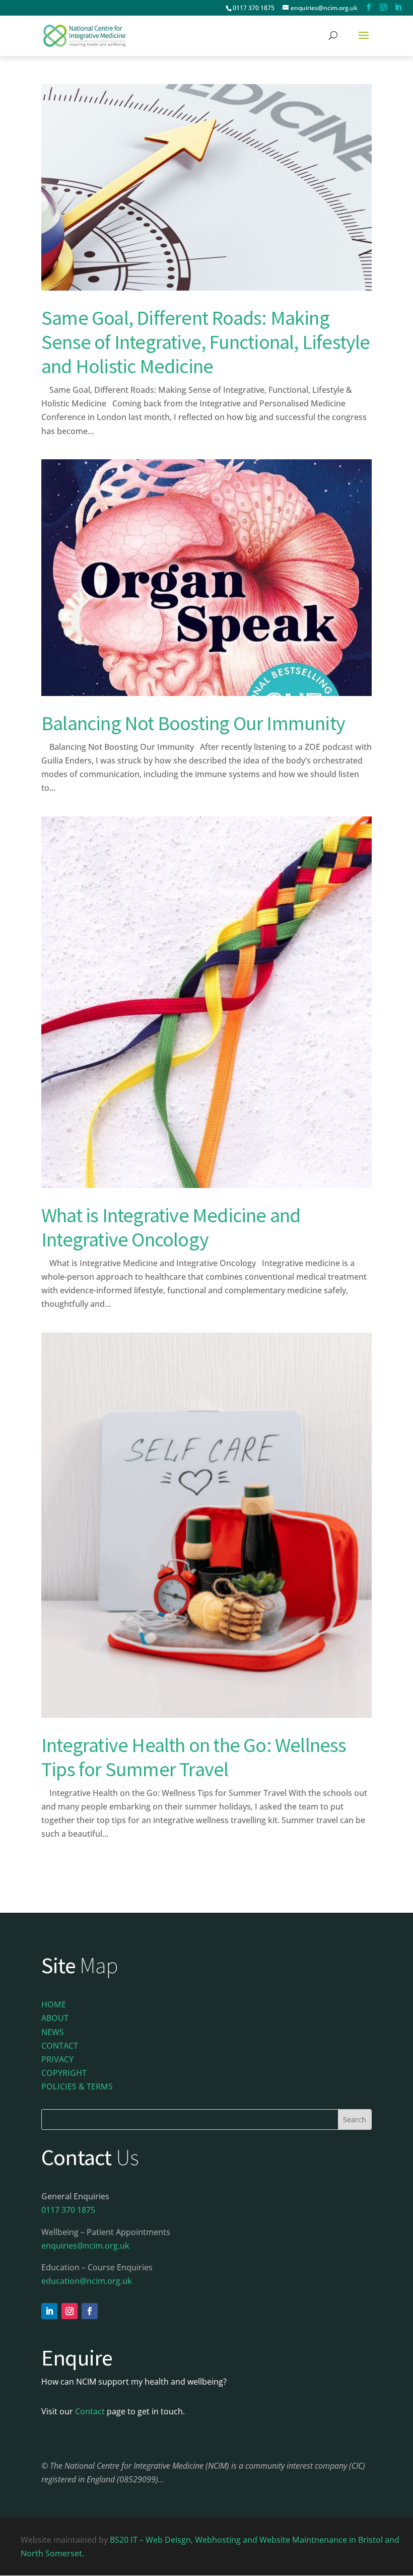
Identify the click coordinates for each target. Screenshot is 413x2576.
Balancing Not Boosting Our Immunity (193, 723)
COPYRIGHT (64, 2073)
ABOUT (55, 2018)
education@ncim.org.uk (87, 2281)
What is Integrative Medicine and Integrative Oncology (171, 1227)
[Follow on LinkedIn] (49, 2311)
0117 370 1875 (254, 8)
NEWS (53, 2032)
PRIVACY (57, 2059)
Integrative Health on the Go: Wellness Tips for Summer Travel (194, 1757)
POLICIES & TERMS (77, 2086)
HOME (54, 2004)
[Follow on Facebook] (90, 2311)
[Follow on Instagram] (70, 2311)
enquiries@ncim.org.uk (85, 2246)
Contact (90, 2411)
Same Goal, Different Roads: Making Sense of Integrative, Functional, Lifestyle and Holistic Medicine (206, 342)
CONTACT (60, 2046)
